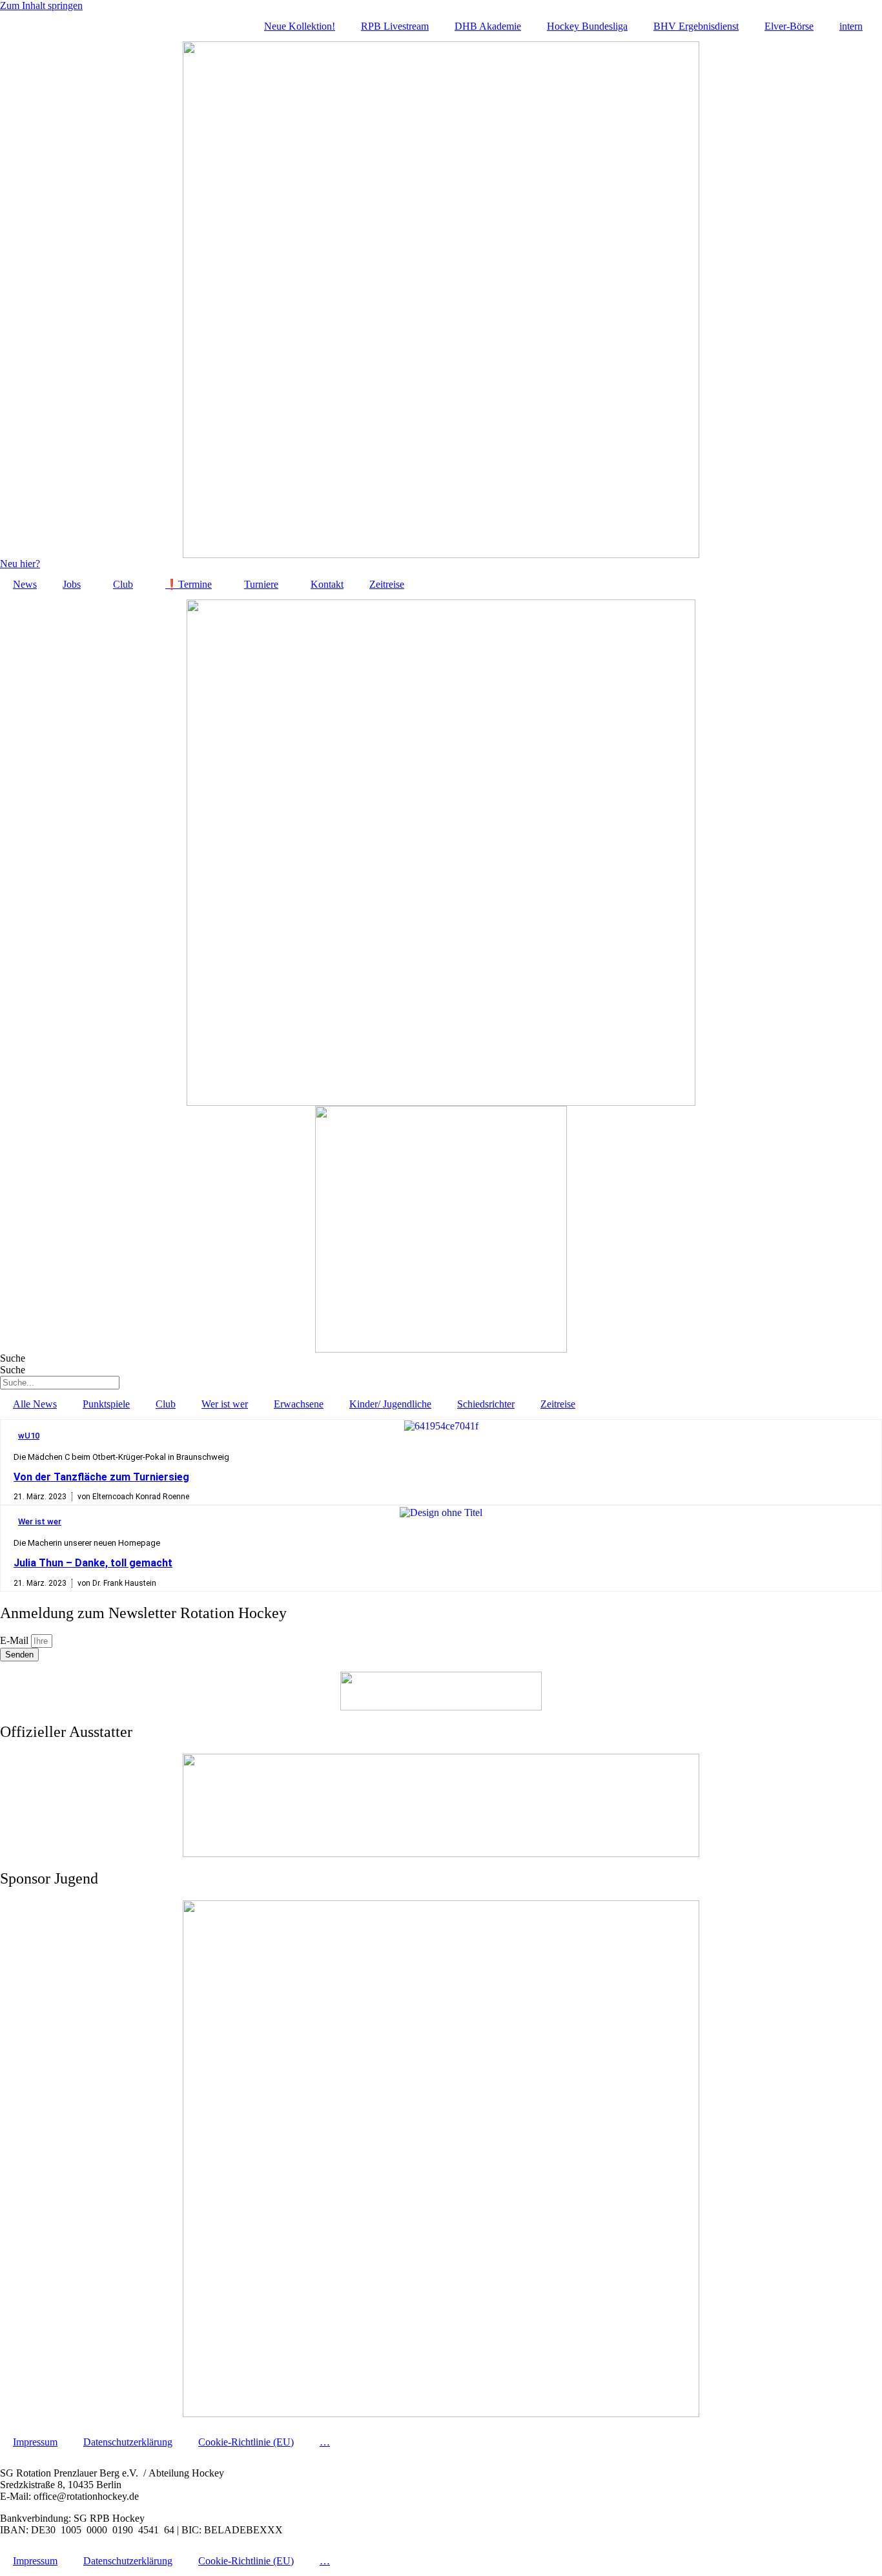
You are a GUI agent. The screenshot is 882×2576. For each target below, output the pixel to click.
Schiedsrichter (486, 1404)
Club (123, 584)
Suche (13, 1358)
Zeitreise (387, 584)
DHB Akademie (488, 26)
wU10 (29, 1436)
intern (851, 26)
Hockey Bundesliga (587, 26)
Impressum (35, 2442)
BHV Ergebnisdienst (696, 26)
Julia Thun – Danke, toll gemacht (93, 1563)
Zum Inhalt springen (41, 5)
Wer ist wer (225, 1404)
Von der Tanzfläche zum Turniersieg (101, 1477)
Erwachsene (299, 1404)
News (25, 584)
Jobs (72, 584)
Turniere (261, 584)
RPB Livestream (395, 26)
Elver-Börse (789, 26)
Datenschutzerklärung (128, 2442)
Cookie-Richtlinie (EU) (246, 2442)
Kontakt (327, 584)
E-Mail (15, 1640)
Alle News (35, 1404)
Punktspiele (106, 1404)
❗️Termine (189, 584)
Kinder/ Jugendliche (390, 1404)
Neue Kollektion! (300, 26)
